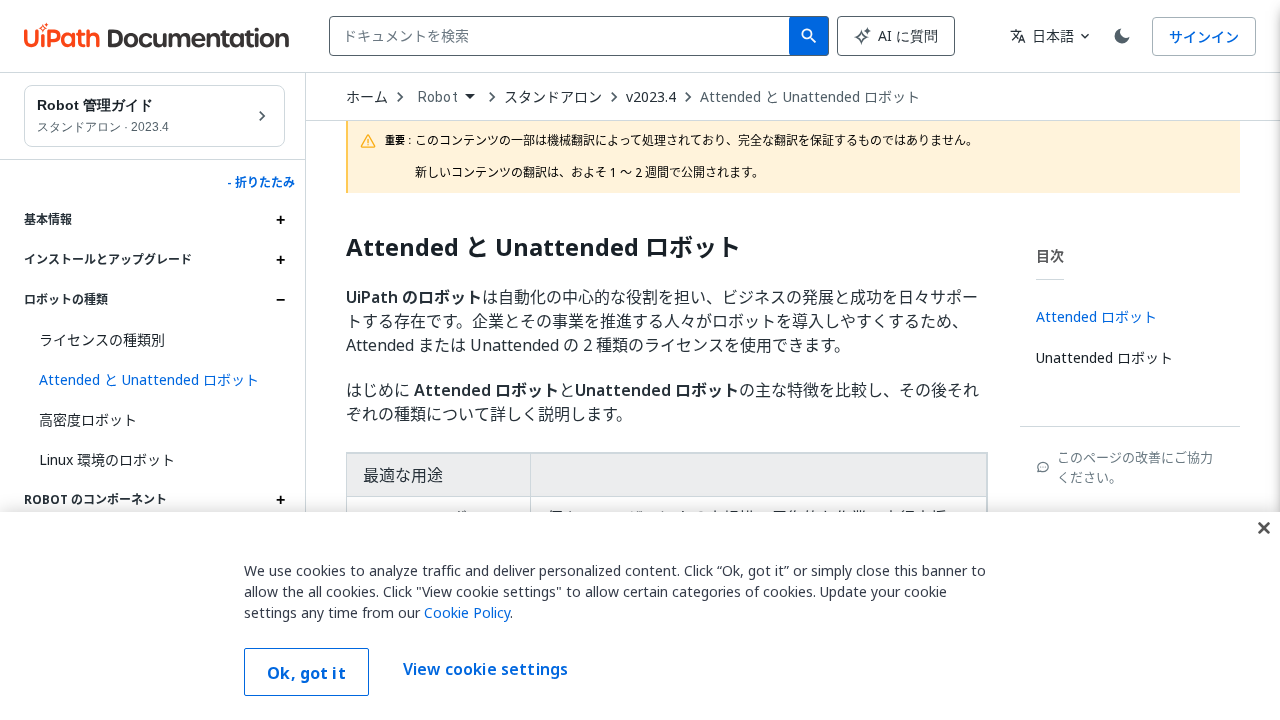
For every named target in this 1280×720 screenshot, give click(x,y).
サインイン (1204, 36)
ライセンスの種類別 (102, 339)
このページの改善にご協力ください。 (1135, 467)
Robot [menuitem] (438, 97)
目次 (1050, 255)
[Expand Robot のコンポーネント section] (280, 500)
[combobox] (563, 36)
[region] (640, 616)
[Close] (1264, 528)
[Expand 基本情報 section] (280, 220)
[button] (154, 380)
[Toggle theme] (1122, 36)
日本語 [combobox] (1042, 35)
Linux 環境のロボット (107, 459)
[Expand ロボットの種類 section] (280, 300)
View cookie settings (485, 670)
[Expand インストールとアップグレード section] (280, 260)
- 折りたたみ (261, 183)
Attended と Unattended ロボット (810, 97)
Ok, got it (306, 673)
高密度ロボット (88, 419)
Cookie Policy (467, 612)
